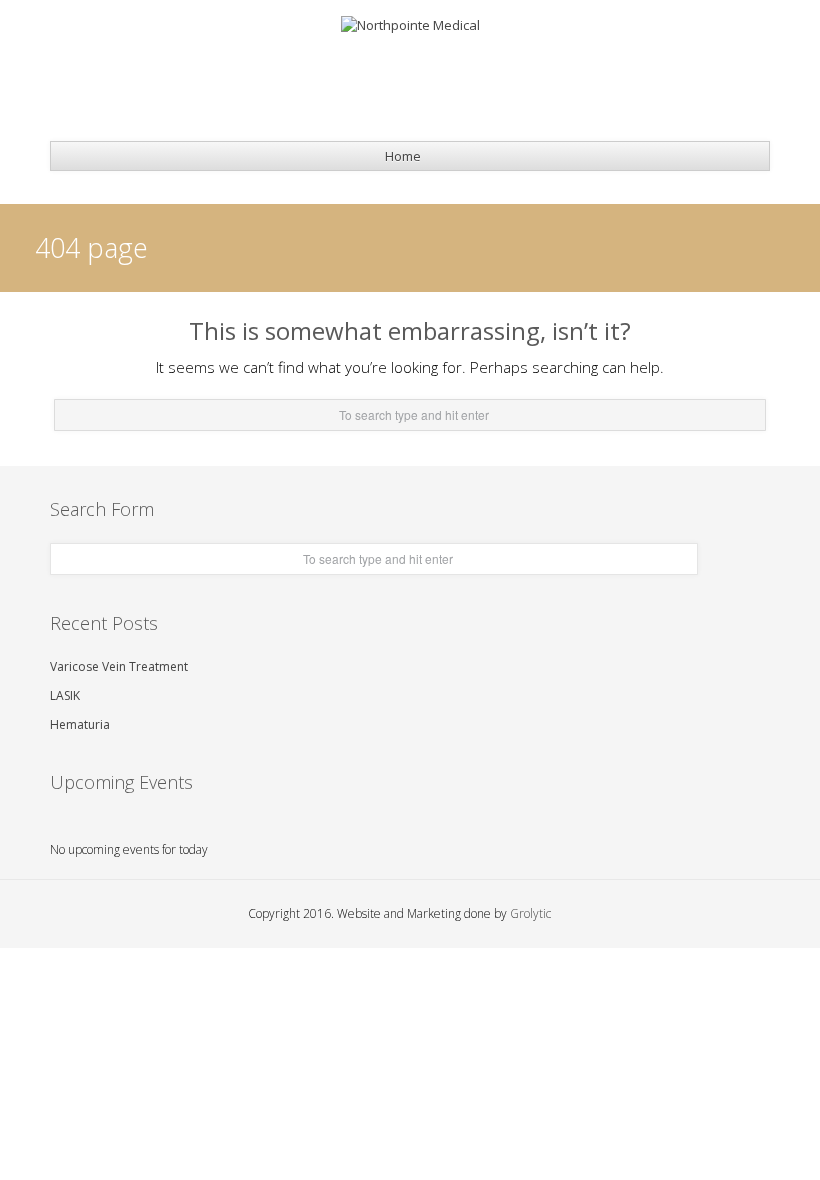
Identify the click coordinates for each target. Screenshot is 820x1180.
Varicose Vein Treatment (119, 666)
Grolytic (530, 913)
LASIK (65, 695)
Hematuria (80, 724)
